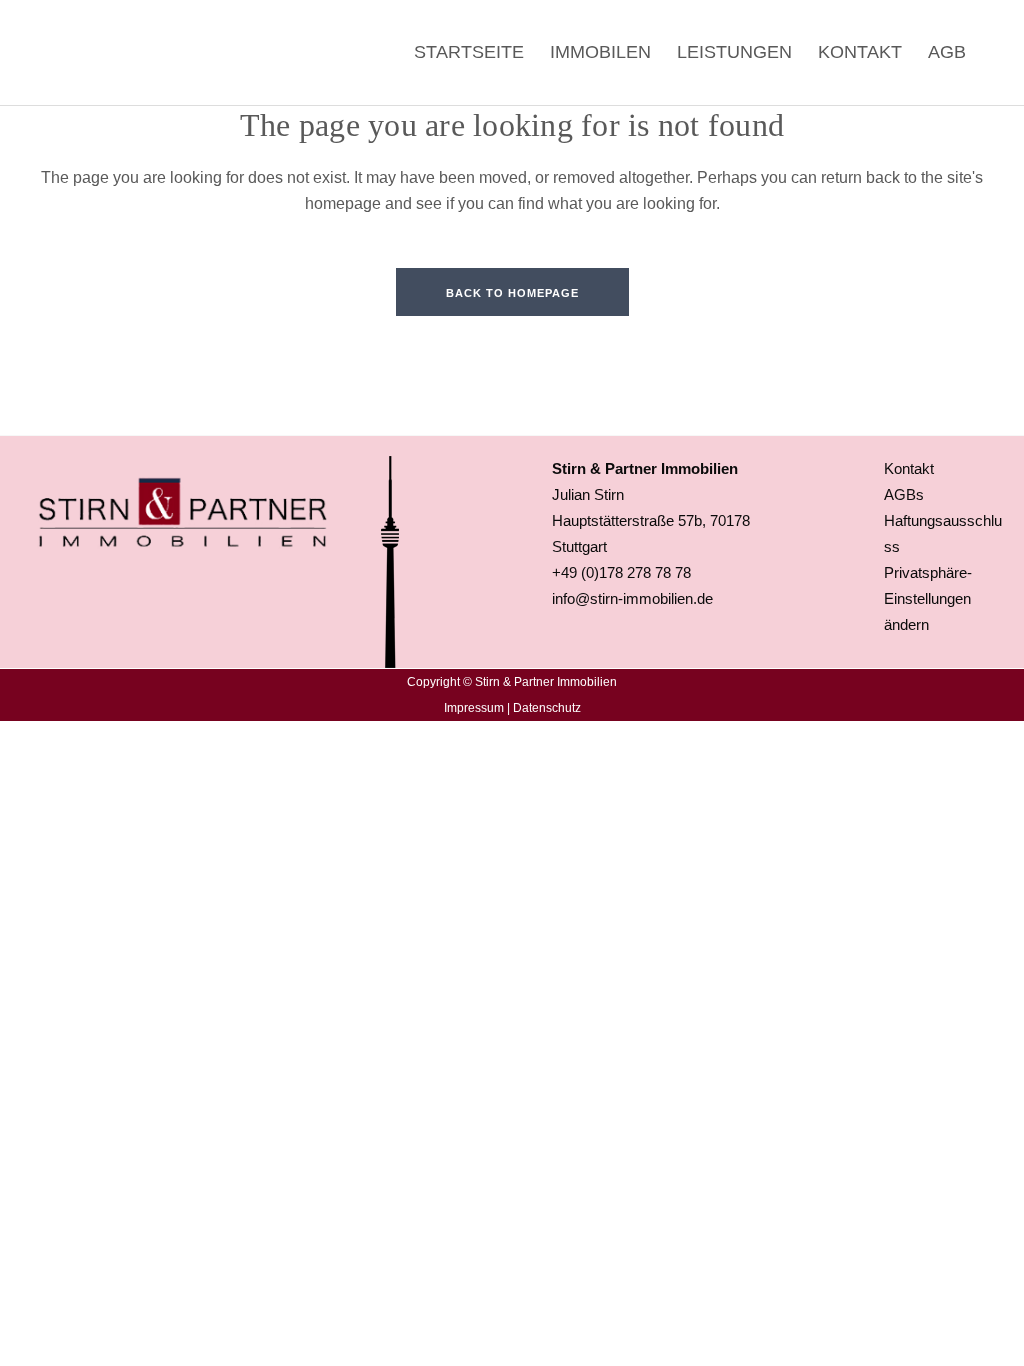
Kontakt (909, 468)
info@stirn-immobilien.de (632, 598)
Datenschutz (547, 708)
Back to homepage (512, 293)
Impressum (474, 708)
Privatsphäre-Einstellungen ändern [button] (928, 598)
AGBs (904, 494)
